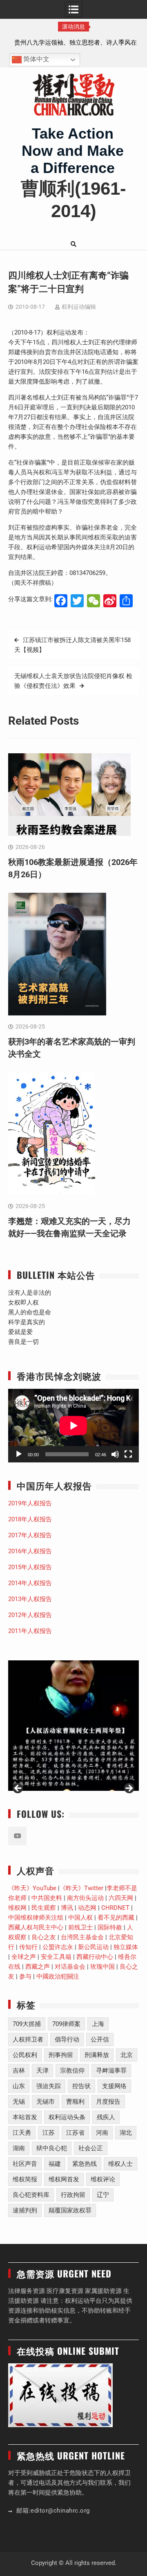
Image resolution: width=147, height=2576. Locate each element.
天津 (42, 2071)
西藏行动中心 (95, 1957)
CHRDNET (115, 1908)
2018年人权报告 (30, 1519)
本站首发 (25, 2117)
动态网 (87, 1908)
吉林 (19, 2071)
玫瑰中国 (102, 1967)
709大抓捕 (27, 2024)
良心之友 (44, 1937)
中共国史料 (47, 1898)
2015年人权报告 (30, 1567)
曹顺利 (75, 2102)
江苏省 (75, 2133)
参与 (25, 1976)
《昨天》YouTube (32, 1888)
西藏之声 (38, 1967)
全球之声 (24, 1957)
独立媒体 (126, 1947)
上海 (98, 2024)
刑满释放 (97, 2055)
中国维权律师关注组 (36, 1918)
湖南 (19, 2148)
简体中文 (36, 60)
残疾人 (106, 2117)
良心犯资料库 (31, 2195)
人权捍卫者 (28, 2039)
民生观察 (44, 1908)
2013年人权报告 (30, 1599)
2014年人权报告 (30, 1583)
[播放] (19, 1454)
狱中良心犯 (52, 2148)
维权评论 (103, 2179)
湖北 (126, 2133)
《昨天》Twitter (81, 1888)
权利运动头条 (67, 2117)
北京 (127, 2055)
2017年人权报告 (30, 1535)
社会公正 (91, 2148)
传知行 (28, 1947)
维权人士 (120, 2164)
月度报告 (108, 2102)
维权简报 (25, 2179)
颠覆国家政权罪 (70, 2210)
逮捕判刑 (25, 2210)
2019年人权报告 (30, 1503)
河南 (102, 2133)
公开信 (100, 2039)
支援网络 (114, 2086)
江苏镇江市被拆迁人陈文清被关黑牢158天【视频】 (72, 645)
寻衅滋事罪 (111, 2071)
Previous (18, 1789)
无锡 (19, 2102)
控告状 (81, 2086)
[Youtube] (17, 1836)
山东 (19, 2086)
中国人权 (80, 1918)
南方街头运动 (85, 1898)
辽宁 (103, 2195)
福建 (55, 2164)
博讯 (67, 1908)
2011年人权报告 (30, 1631)
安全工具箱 (56, 1957)
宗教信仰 (72, 2071)
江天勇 (22, 2133)
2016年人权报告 (30, 1551)
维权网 (17, 1908)
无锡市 (46, 2102)
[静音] (115, 1454)
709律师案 (66, 2024)
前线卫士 (80, 1927)
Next (129, 1789)
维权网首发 (64, 2179)
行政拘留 (73, 2195)
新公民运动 (93, 1947)
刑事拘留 (61, 2055)
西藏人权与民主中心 (36, 1927)
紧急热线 (85, 2164)
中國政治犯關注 (58, 1976)
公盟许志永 (58, 1947)
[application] (73, 1426)
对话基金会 (70, 1967)
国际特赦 (110, 1927)
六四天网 (121, 1898)
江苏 (49, 2133)
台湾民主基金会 (82, 1937)
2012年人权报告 (30, 1615)
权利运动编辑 (79, 307)
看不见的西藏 (116, 1918)
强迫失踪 (49, 2086)
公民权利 (25, 2055)
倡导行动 (67, 2039)
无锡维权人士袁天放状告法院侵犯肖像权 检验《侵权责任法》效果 (73, 681)
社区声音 (25, 2164)
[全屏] (128, 1454)
